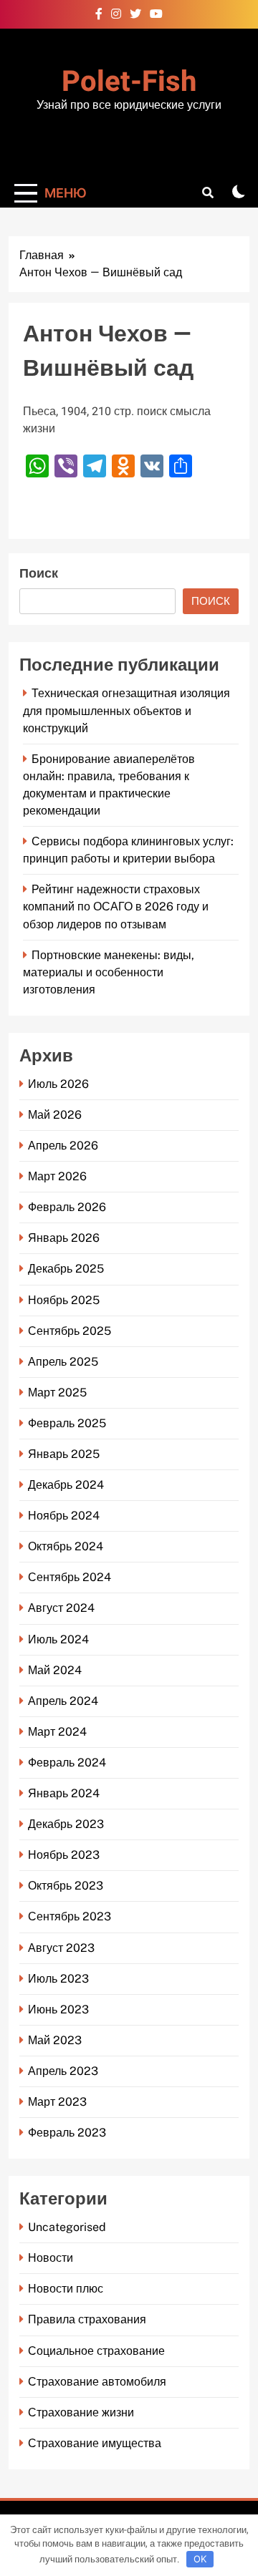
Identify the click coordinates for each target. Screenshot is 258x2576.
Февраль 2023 (67, 2133)
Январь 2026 (64, 1238)
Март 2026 (57, 1176)
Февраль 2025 (67, 1423)
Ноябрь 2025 (64, 1300)
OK (200, 2559)
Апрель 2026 (63, 1146)
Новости (51, 2258)
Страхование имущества (95, 2443)
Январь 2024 (64, 1793)
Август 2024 (61, 1608)
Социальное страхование (96, 2351)
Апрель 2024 (63, 1701)
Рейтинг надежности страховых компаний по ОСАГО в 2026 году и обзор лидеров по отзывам (116, 907)
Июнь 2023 (58, 2009)
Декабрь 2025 (66, 1269)
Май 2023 (55, 2040)
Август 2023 (61, 1948)
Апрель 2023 (63, 2071)
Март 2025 (57, 1393)
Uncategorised (67, 2227)
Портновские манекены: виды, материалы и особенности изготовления (109, 972)
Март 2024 (57, 1732)
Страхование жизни (81, 2412)
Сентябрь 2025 (70, 1331)
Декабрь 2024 (66, 1485)
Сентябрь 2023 (70, 1916)
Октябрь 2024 (66, 1546)
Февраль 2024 (67, 1763)
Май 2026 (55, 1115)
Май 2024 (55, 1670)
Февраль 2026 (67, 1207)
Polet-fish (129, 82)
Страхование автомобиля (97, 2382)
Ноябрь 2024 (64, 1516)
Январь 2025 (64, 1454)
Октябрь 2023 (66, 1886)
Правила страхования (87, 2319)
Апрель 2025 (63, 1362)
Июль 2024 (58, 1639)
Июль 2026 (58, 1084)
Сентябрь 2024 (70, 1577)
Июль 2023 (58, 1979)
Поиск (39, 574)
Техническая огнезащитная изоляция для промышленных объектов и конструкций (126, 710)
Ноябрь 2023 (64, 1855)
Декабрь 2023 (66, 1824)
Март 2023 (57, 2102)
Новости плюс (66, 2289)
